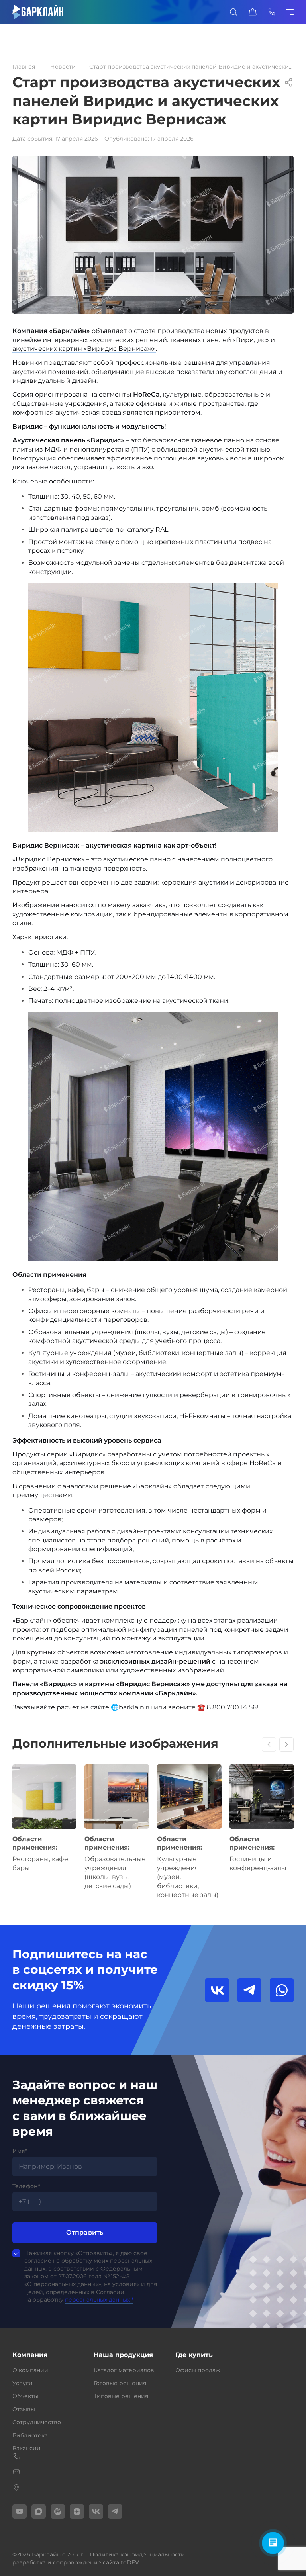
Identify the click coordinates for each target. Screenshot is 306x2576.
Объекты (25, 2396)
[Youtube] (20, 2511)
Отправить (85, 2232)
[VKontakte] (96, 2511)
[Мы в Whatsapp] (282, 1990)
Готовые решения (120, 2383)
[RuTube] (58, 2511)
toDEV (130, 2562)
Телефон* (26, 2186)
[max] (39, 2511)
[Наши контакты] (272, 12)
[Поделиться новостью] (289, 82)
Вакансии (26, 2448)
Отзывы (24, 2409)
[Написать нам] (153, 2472)
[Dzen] (77, 2511)
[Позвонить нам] (153, 2456)
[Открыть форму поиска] (233, 12)
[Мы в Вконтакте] (217, 1990)
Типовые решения (121, 2396)
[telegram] (115, 2511)
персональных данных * (99, 2300)
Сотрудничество (37, 2422)
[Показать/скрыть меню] (291, 12)
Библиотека (30, 2435)
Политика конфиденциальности (137, 2554)
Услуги (23, 2383)
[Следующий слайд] (286, 1744)
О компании (30, 2370)
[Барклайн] (38, 12)
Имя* (20, 2151)
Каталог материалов (124, 2370)
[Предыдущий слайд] (269, 1744)
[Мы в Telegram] (249, 1990)
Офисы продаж (198, 2370)
